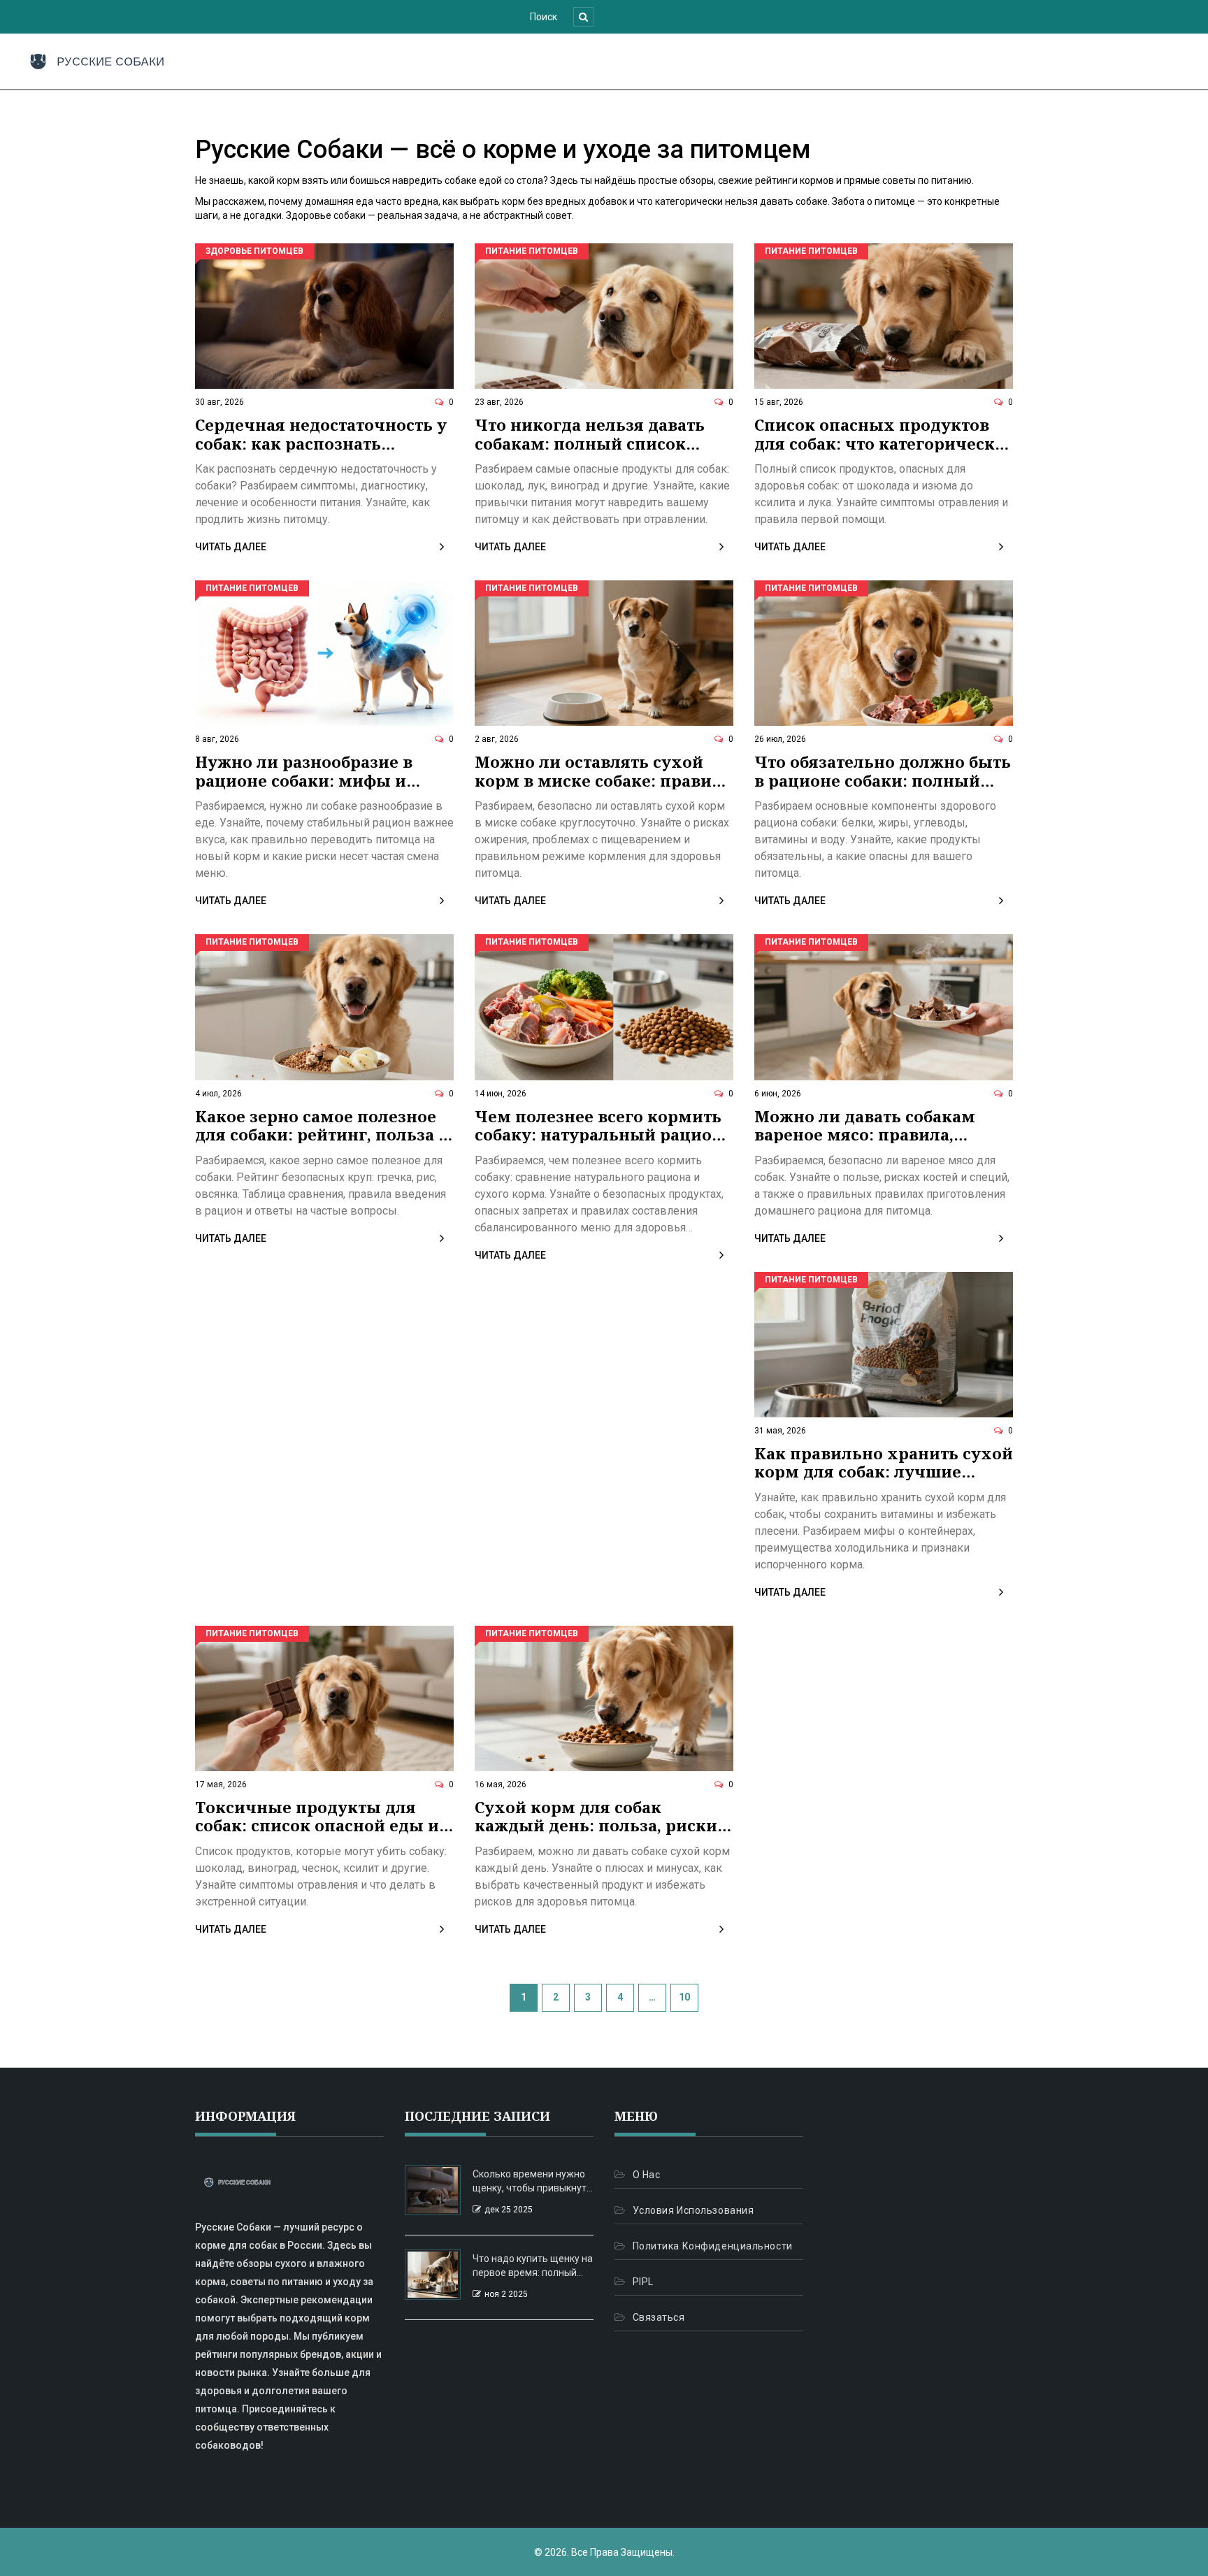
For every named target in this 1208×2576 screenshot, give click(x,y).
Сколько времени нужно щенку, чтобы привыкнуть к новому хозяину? (532, 2182)
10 (684, 1997)
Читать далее (231, 547)
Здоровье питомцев (254, 251)
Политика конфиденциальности (713, 2246)
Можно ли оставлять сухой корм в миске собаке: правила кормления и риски (603, 771)
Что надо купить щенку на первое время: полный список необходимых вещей (533, 2266)
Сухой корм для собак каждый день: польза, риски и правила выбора (604, 1816)
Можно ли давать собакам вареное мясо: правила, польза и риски (865, 1125)
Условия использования (693, 2210)
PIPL (643, 2282)
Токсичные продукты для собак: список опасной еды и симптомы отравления (317, 1816)
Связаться (659, 2317)
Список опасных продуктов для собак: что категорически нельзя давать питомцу (880, 434)
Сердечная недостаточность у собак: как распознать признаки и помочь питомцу (321, 434)
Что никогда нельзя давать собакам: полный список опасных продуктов (590, 434)
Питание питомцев (532, 251)
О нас (646, 2175)
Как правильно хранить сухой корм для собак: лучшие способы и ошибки (884, 1462)
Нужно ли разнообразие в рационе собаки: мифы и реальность (304, 771)
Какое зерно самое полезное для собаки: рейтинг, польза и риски (322, 1125)
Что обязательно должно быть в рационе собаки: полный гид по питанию (883, 771)
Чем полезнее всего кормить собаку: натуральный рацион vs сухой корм (599, 1125)
